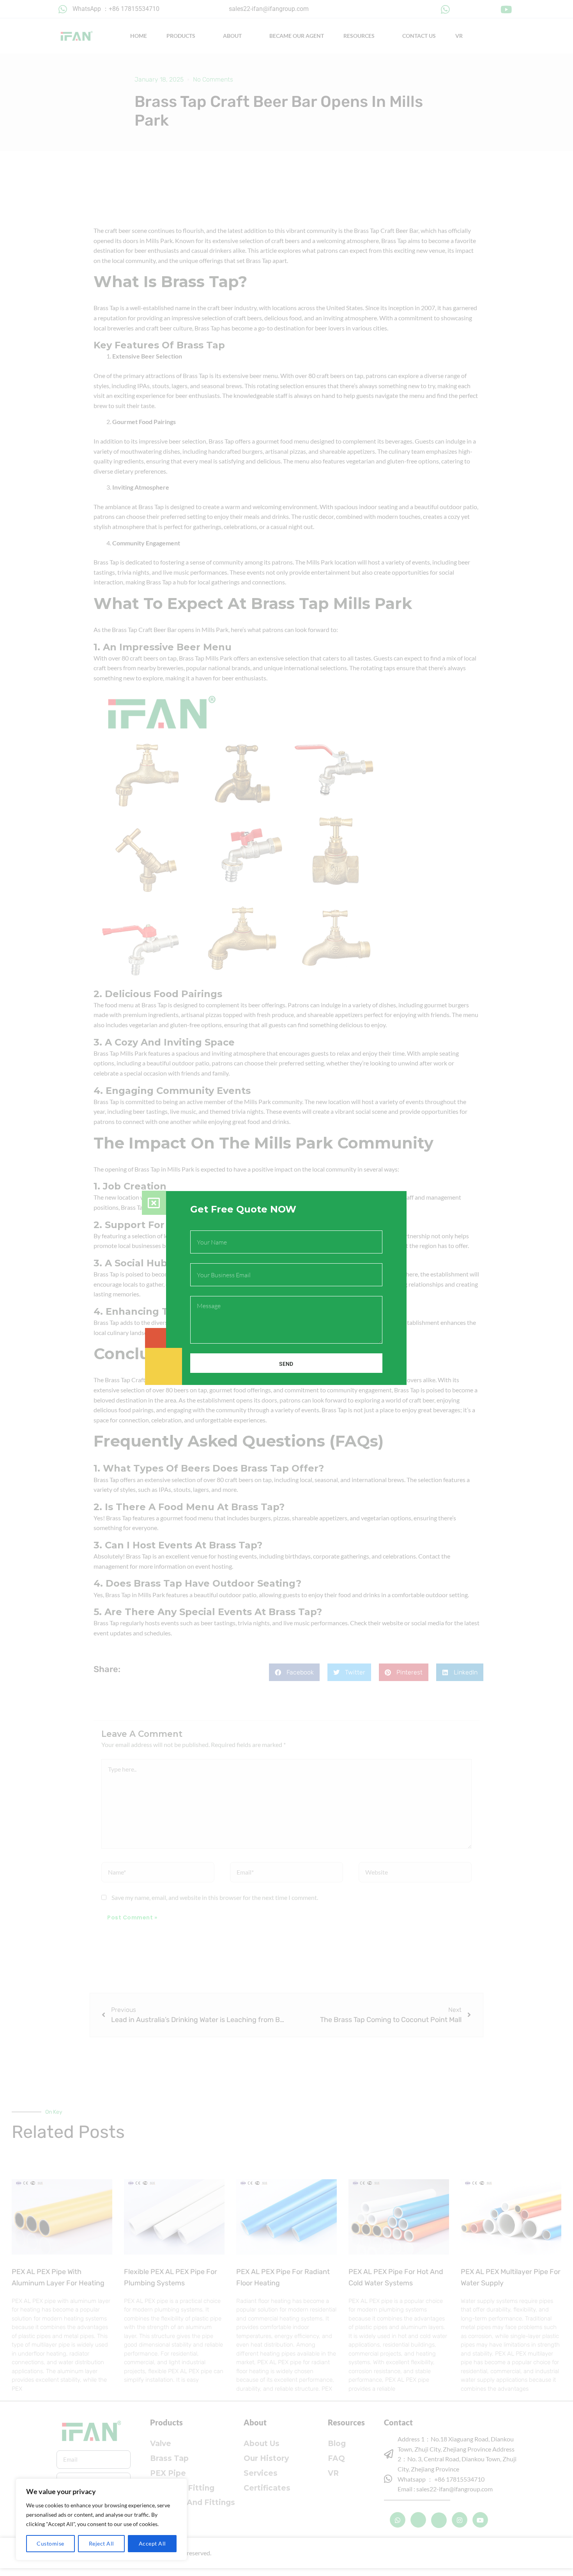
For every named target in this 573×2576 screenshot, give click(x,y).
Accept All (152, 2543)
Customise (50, 2543)
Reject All (102, 2543)
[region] (101, 2519)
